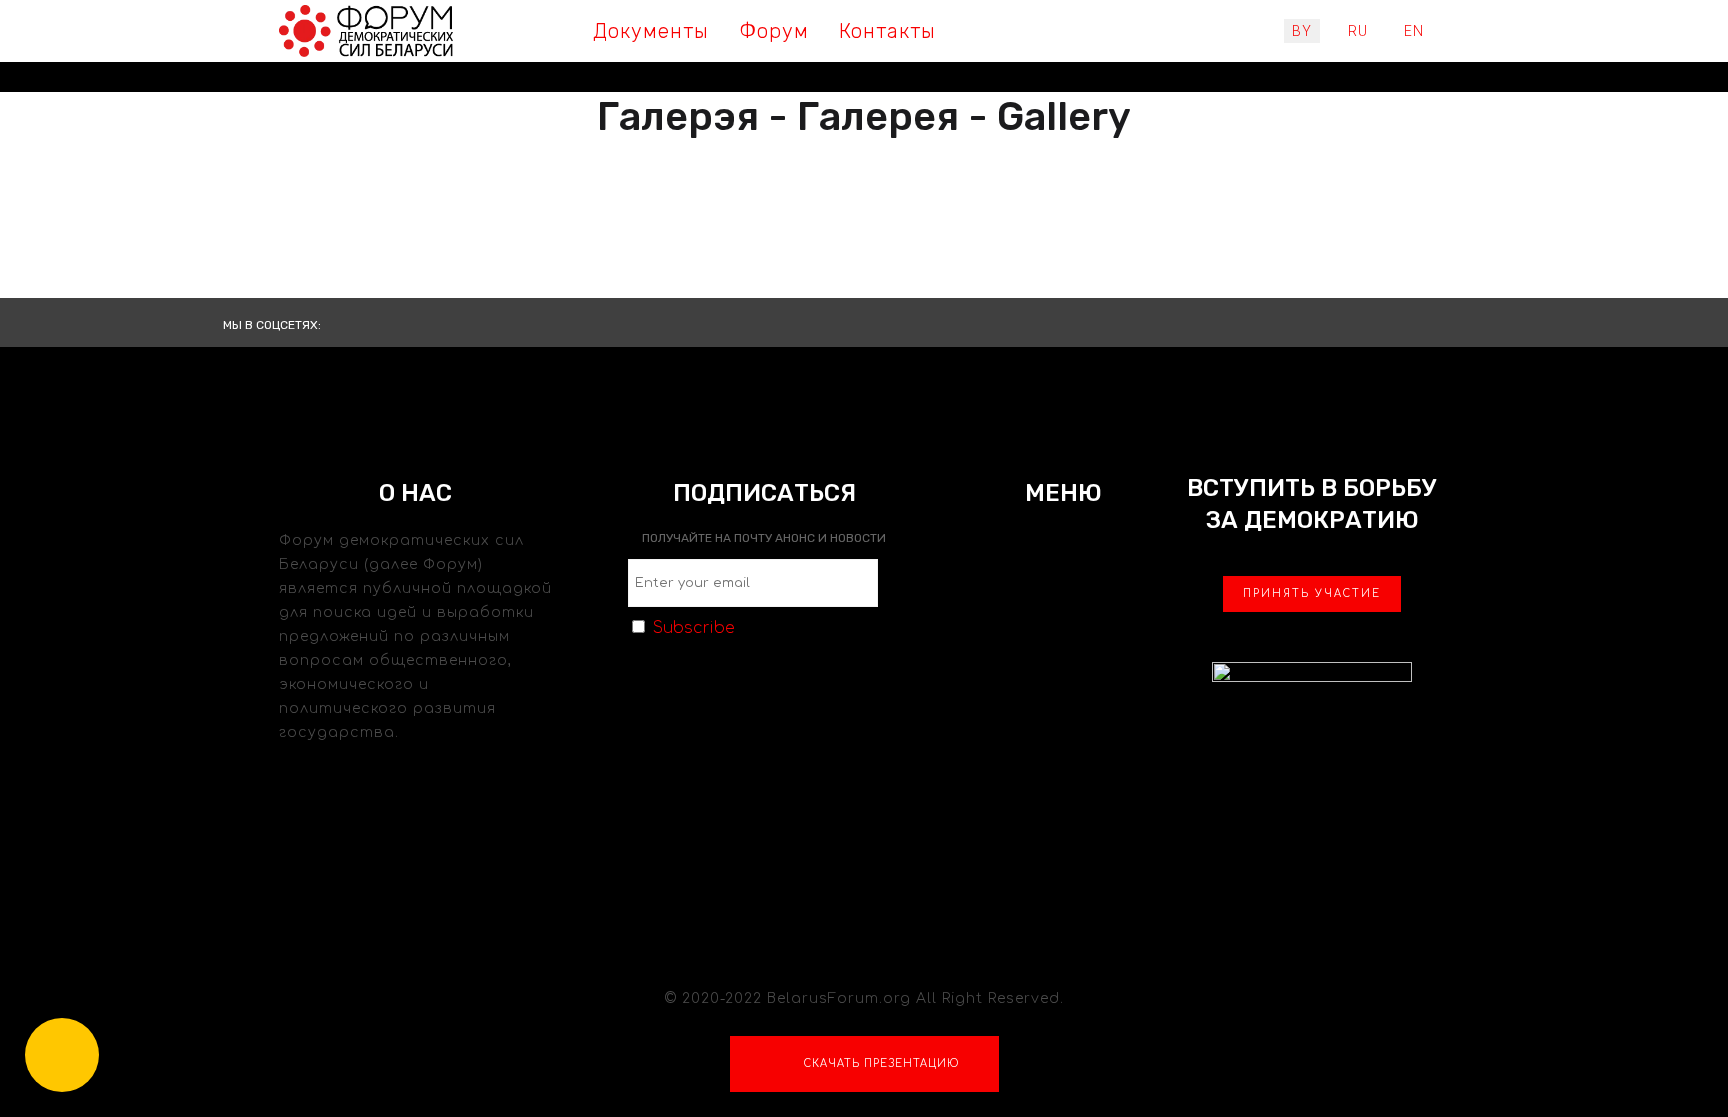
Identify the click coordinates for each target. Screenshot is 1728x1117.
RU (1358, 31)
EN (1414, 31)
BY (1302, 31)
